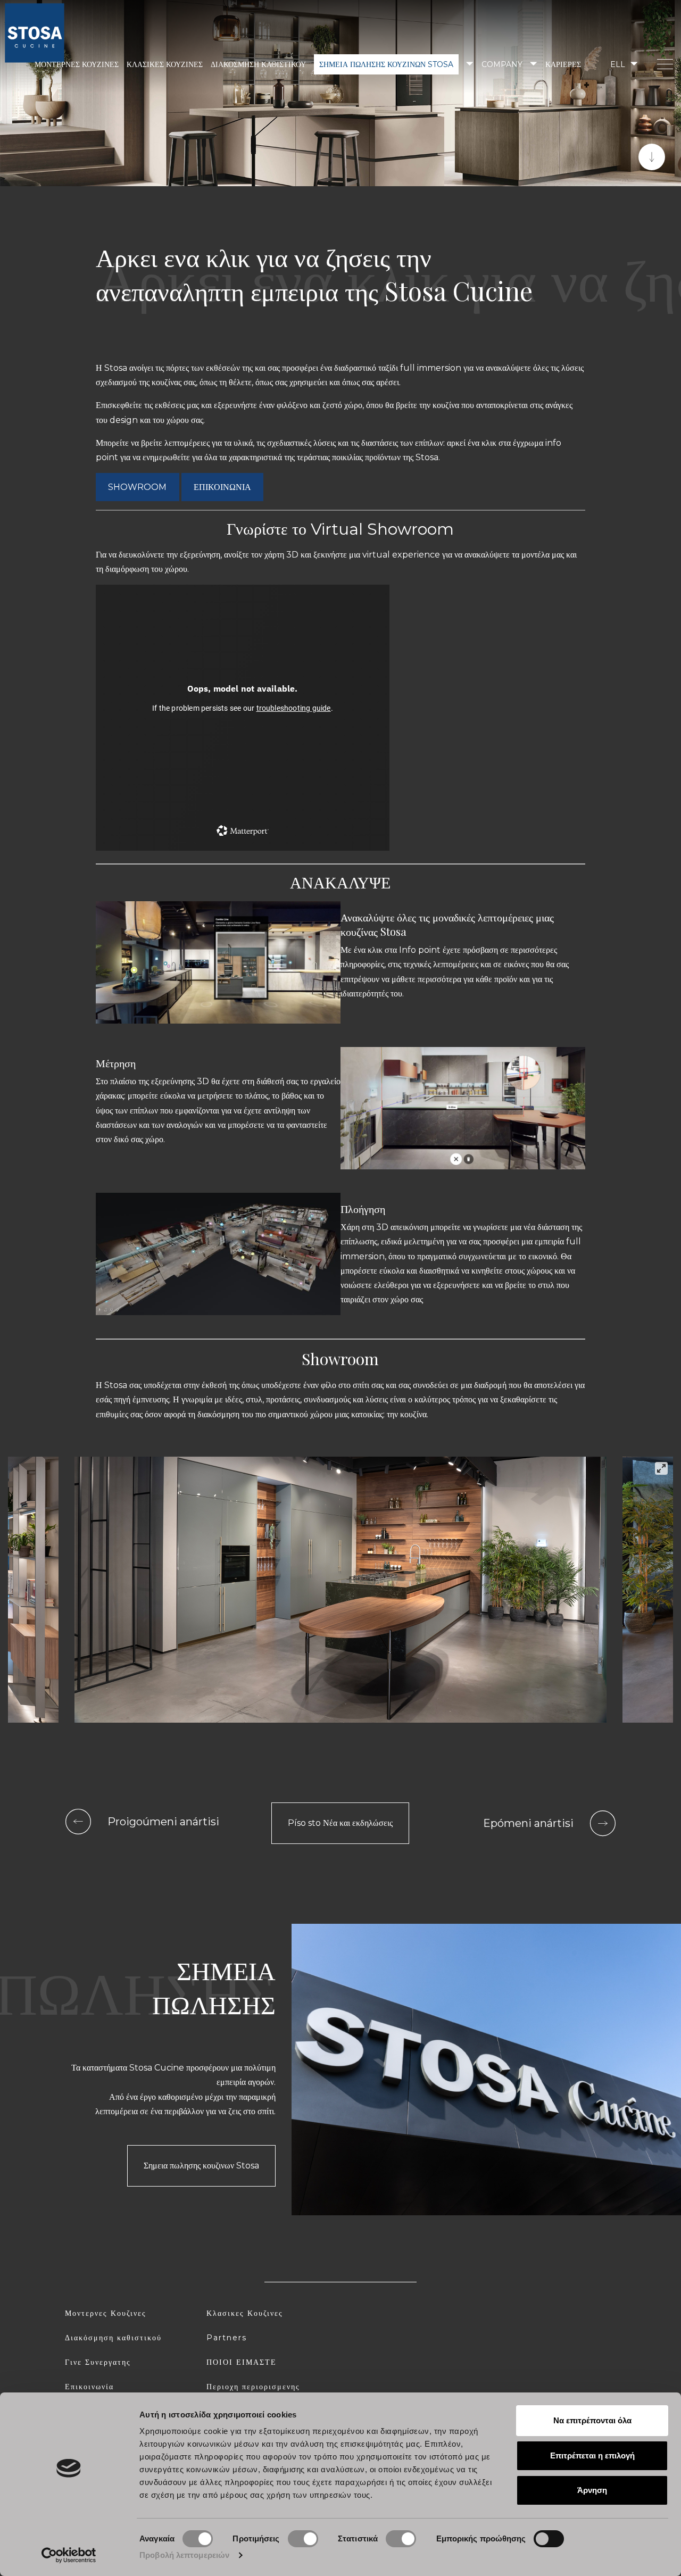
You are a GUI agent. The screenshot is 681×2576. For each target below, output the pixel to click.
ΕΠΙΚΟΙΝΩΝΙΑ (222, 487)
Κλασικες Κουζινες (245, 2313)
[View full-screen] (661, 1468)
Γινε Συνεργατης (98, 2362)
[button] (623, 64)
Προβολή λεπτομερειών (184, 2555)
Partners (227, 2338)
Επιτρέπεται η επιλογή (592, 2455)
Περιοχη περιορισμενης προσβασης (253, 2391)
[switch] (303, 2539)
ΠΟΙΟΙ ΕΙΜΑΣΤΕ (242, 2362)
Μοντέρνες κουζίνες (77, 64)
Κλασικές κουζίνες (165, 64)
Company (502, 64)
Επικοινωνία (89, 2387)
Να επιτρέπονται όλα (592, 2420)
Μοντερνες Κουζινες (106, 2313)
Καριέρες (563, 64)
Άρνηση (592, 2490)
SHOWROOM (137, 487)
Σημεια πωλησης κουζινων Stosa (386, 64)
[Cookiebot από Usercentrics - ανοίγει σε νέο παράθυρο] (69, 2555)
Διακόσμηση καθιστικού (258, 64)
